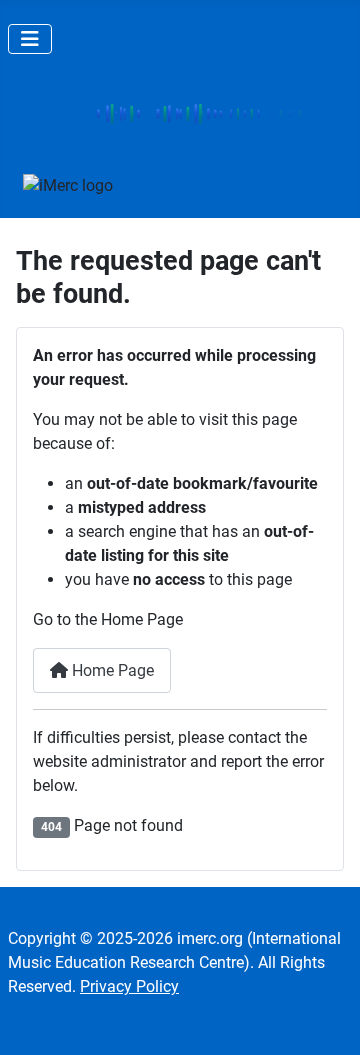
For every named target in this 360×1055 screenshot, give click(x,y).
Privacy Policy (129, 986)
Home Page (111, 670)
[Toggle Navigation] (30, 39)
